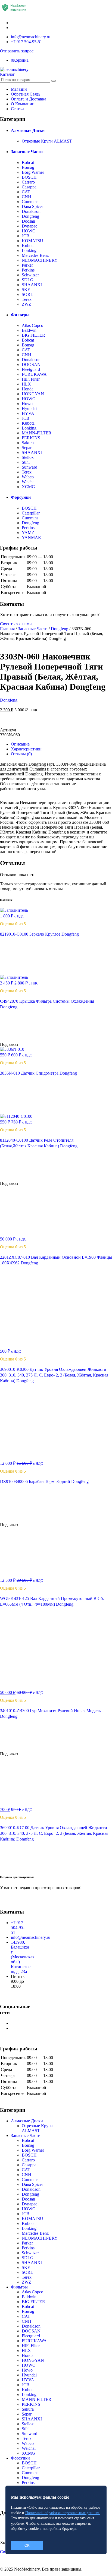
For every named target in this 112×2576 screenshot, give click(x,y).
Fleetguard (31, 369)
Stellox (28, 457)
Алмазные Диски (28, 130)
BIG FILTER (33, 335)
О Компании (23, 104)
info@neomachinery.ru (31, 37)
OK (27, 2545)
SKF (26, 290)
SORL (27, 294)
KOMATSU (32, 241)
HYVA (28, 413)
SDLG (28, 280)
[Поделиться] (94, 6)
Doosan (28, 221)
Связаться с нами (16, 624)
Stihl (26, 462)
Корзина (20, 60)
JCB (26, 236)
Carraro (28, 182)
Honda (28, 389)
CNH (27, 197)
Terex (27, 299)
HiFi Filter (31, 379)
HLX (26, 384)
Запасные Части (27, 152)
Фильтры (20, 315)
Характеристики (26, 749)
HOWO (29, 231)
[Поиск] (54, 81)
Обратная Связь (26, 94)
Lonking (29, 250)
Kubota (28, 246)
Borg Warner (33, 172)
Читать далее (20, 1039)
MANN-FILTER (37, 433)
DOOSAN (31, 364)
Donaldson (31, 211)
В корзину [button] (16, 972)
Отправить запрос (17, 51)
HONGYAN (33, 394)
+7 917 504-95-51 (27, 42)
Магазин (19, 89)
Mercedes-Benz (35, 255)
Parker (27, 265)
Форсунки (21, 497)
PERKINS (31, 438)
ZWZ (27, 304)
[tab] (61, 744)
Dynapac (29, 226)
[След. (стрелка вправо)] (102, 1288)
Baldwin (29, 330)
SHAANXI (32, 285)
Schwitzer (30, 275)
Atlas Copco (32, 325)
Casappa (29, 187)
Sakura (28, 443)
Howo (27, 404)
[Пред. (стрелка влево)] (10, 1288)
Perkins (28, 270)
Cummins (30, 202)
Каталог (7, 74)
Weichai (29, 482)
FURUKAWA (34, 374)
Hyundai (29, 408)
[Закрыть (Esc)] (82, 6)
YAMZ (28, 533)
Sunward (29, 467)
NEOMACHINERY (40, 260)
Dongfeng (30, 216)
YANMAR (31, 537)
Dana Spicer (32, 206)
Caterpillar (31, 513)
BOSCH (29, 177)
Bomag (28, 167)
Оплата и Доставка (29, 99)
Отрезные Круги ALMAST (47, 141)
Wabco (28, 477)
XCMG (28, 487)
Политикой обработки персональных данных (63, 2513)
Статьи (17, 109)
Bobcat (28, 162)
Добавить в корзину (56, 722)
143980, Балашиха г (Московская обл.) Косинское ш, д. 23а (23, 1957)
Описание (20, 744)
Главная (7, 629)
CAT (26, 192)
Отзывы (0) (21, 754)
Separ (27, 448)
